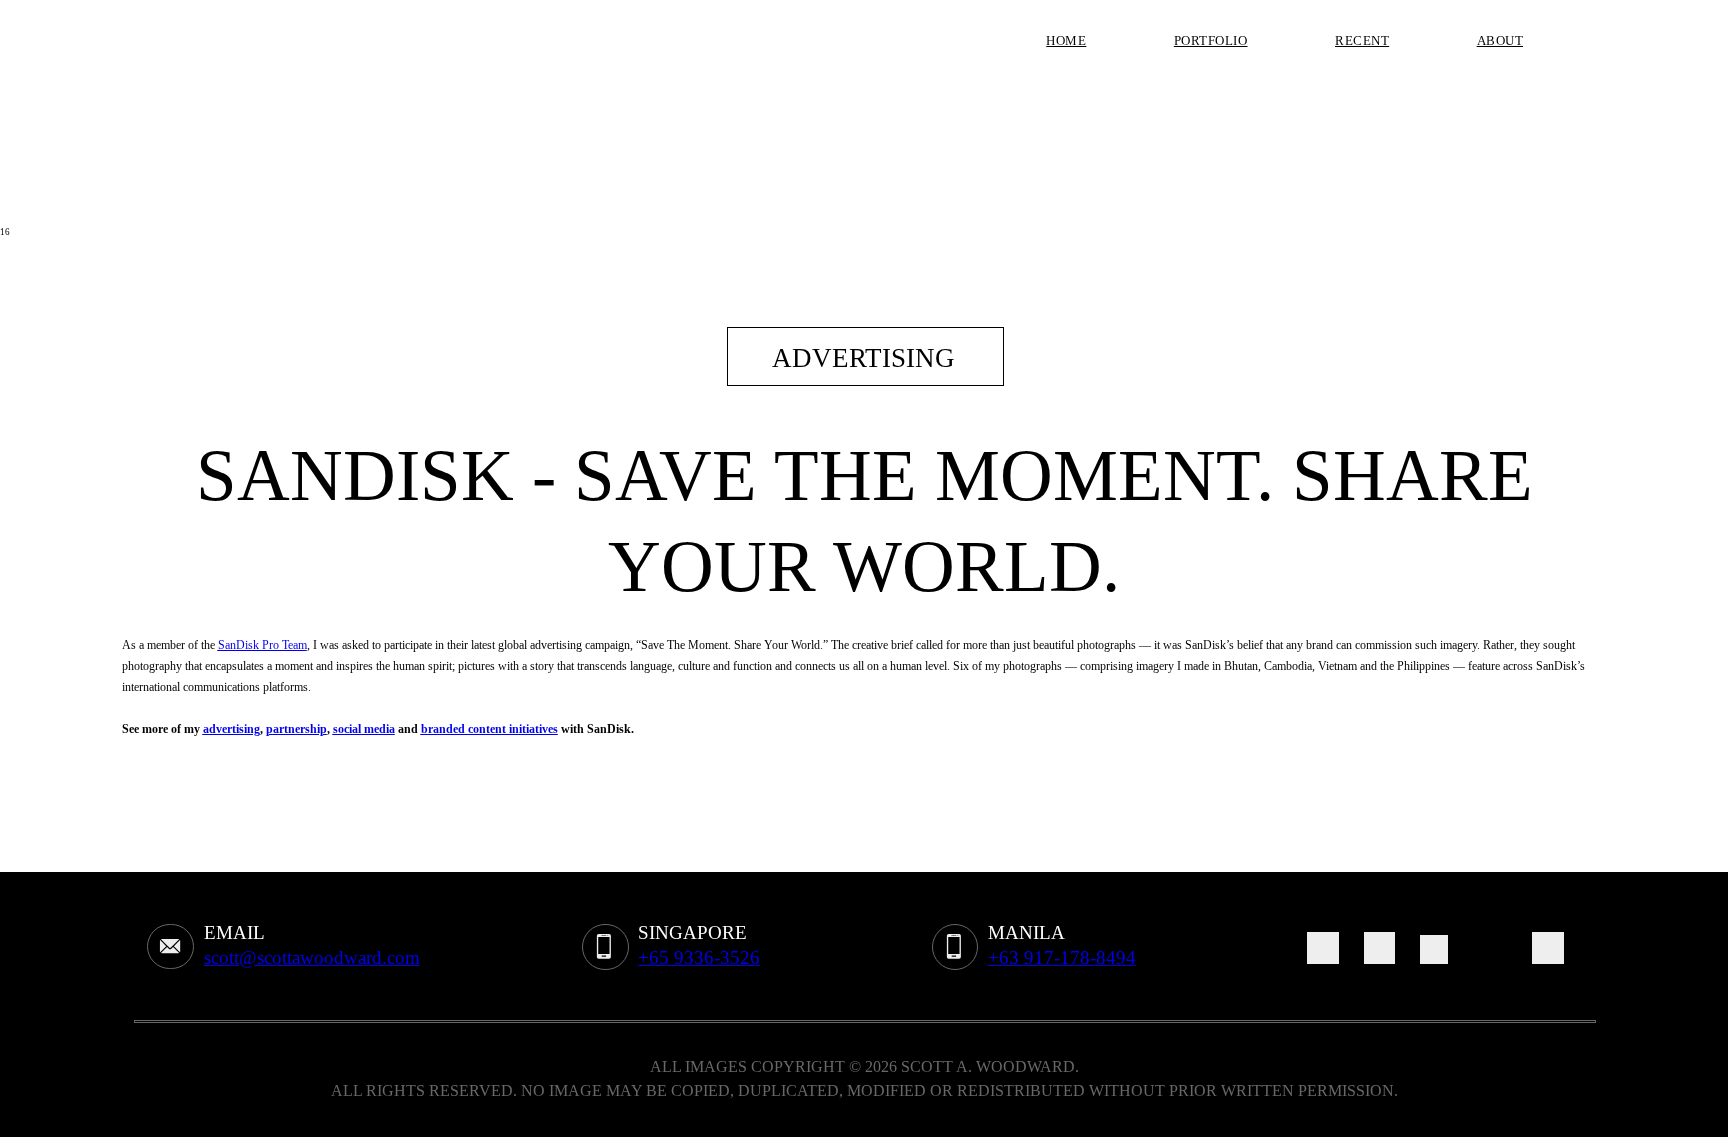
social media (364, 729)
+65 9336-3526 (699, 957)
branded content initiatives (489, 729)
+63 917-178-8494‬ (1062, 957)
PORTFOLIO (1211, 40)
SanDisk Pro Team (262, 645)
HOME (1066, 40)
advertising (231, 729)
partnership (296, 729)
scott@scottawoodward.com (312, 957)
